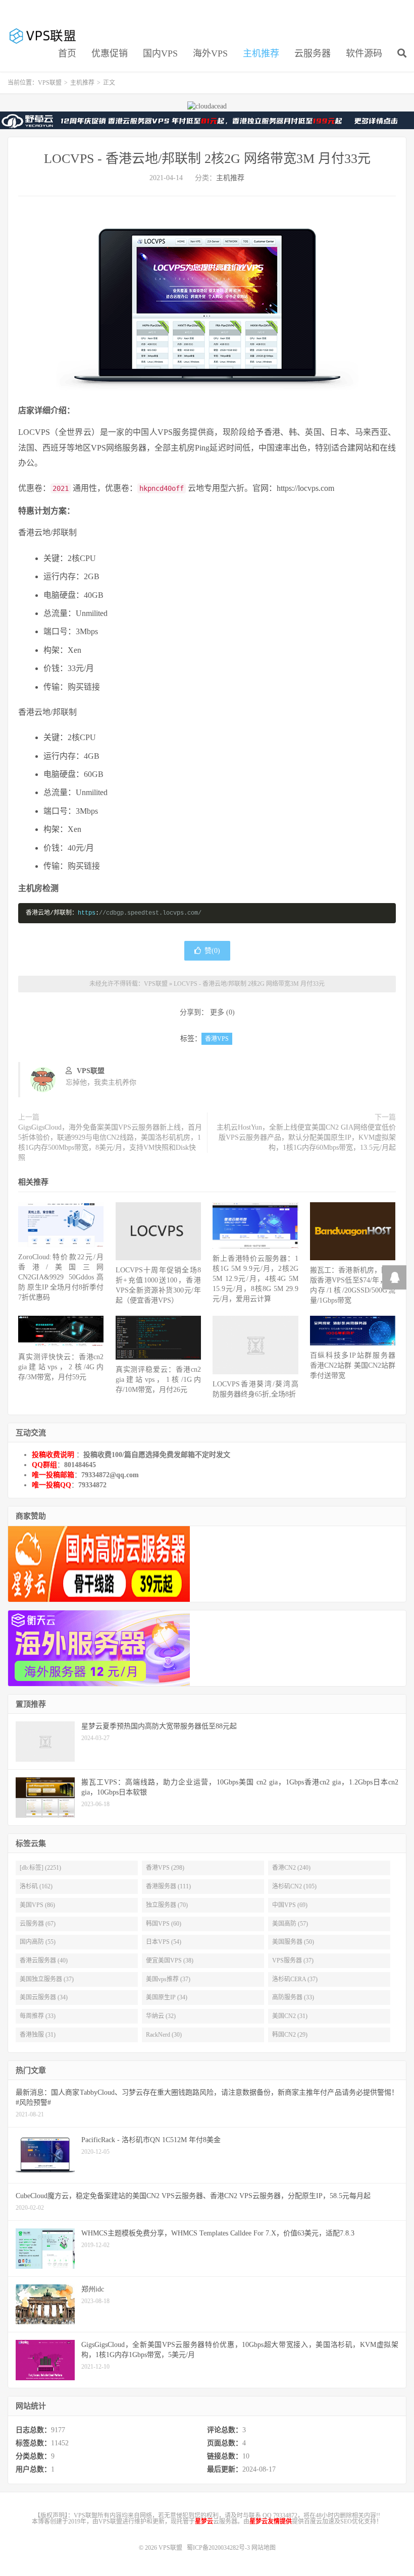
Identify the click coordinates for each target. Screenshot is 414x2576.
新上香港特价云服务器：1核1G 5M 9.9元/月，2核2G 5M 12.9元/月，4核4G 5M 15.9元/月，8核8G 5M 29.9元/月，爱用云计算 (255, 1279)
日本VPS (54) (164, 1942)
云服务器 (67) (38, 1924)
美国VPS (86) (37, 1905)
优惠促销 (110, 53)
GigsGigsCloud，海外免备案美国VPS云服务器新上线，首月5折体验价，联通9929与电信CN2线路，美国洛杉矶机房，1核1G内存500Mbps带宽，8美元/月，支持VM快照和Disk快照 (110, 1142)
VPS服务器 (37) (293, 1961)
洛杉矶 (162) (36, 1886)
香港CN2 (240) (291, 1868)
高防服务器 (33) (293, 1997)
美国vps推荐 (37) (168, 1979)
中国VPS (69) (290, 1905)
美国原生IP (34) (167, 1997)
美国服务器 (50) (293, 1942)
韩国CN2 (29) (290, 2035)
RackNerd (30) (164, 2035)
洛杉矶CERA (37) (295, 1979)
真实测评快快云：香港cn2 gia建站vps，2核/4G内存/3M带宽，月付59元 (61, 1367)
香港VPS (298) (165, 1868)
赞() (212, 951)
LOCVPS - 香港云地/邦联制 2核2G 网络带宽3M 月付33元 (207, 159)
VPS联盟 (43, 36)
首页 (67, 53)
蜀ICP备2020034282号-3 (219, 2548)
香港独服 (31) (38, 2035)
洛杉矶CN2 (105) (294, 1886)
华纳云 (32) (161, 2016)
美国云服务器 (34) (44, 1997)
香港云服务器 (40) (44, 1961)
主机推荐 (261, 53)
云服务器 (313, 53)
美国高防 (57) (290, 1924)
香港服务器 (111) (168, 1886)
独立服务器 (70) (167, 1905)
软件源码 (364, 53)
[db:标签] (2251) (40, 1868)
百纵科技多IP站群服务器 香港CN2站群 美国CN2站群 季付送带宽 (353, 1365)
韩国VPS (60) (164, 1924)
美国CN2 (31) (290, 2016)
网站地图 (264, 2548)
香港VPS (217, 1039)
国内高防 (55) (38, 1942)
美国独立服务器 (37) (47, 1979)
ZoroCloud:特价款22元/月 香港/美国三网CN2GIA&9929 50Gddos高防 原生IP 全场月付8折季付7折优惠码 (61, 1277)
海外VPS (210, 53)
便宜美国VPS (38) (170, 1961)
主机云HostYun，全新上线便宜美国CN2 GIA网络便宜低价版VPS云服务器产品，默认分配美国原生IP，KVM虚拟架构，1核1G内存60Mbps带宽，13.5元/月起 (306, 1137)
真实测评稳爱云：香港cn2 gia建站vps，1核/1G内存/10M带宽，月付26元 (158, 1380)
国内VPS (160, 53)
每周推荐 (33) (38, 2016)
